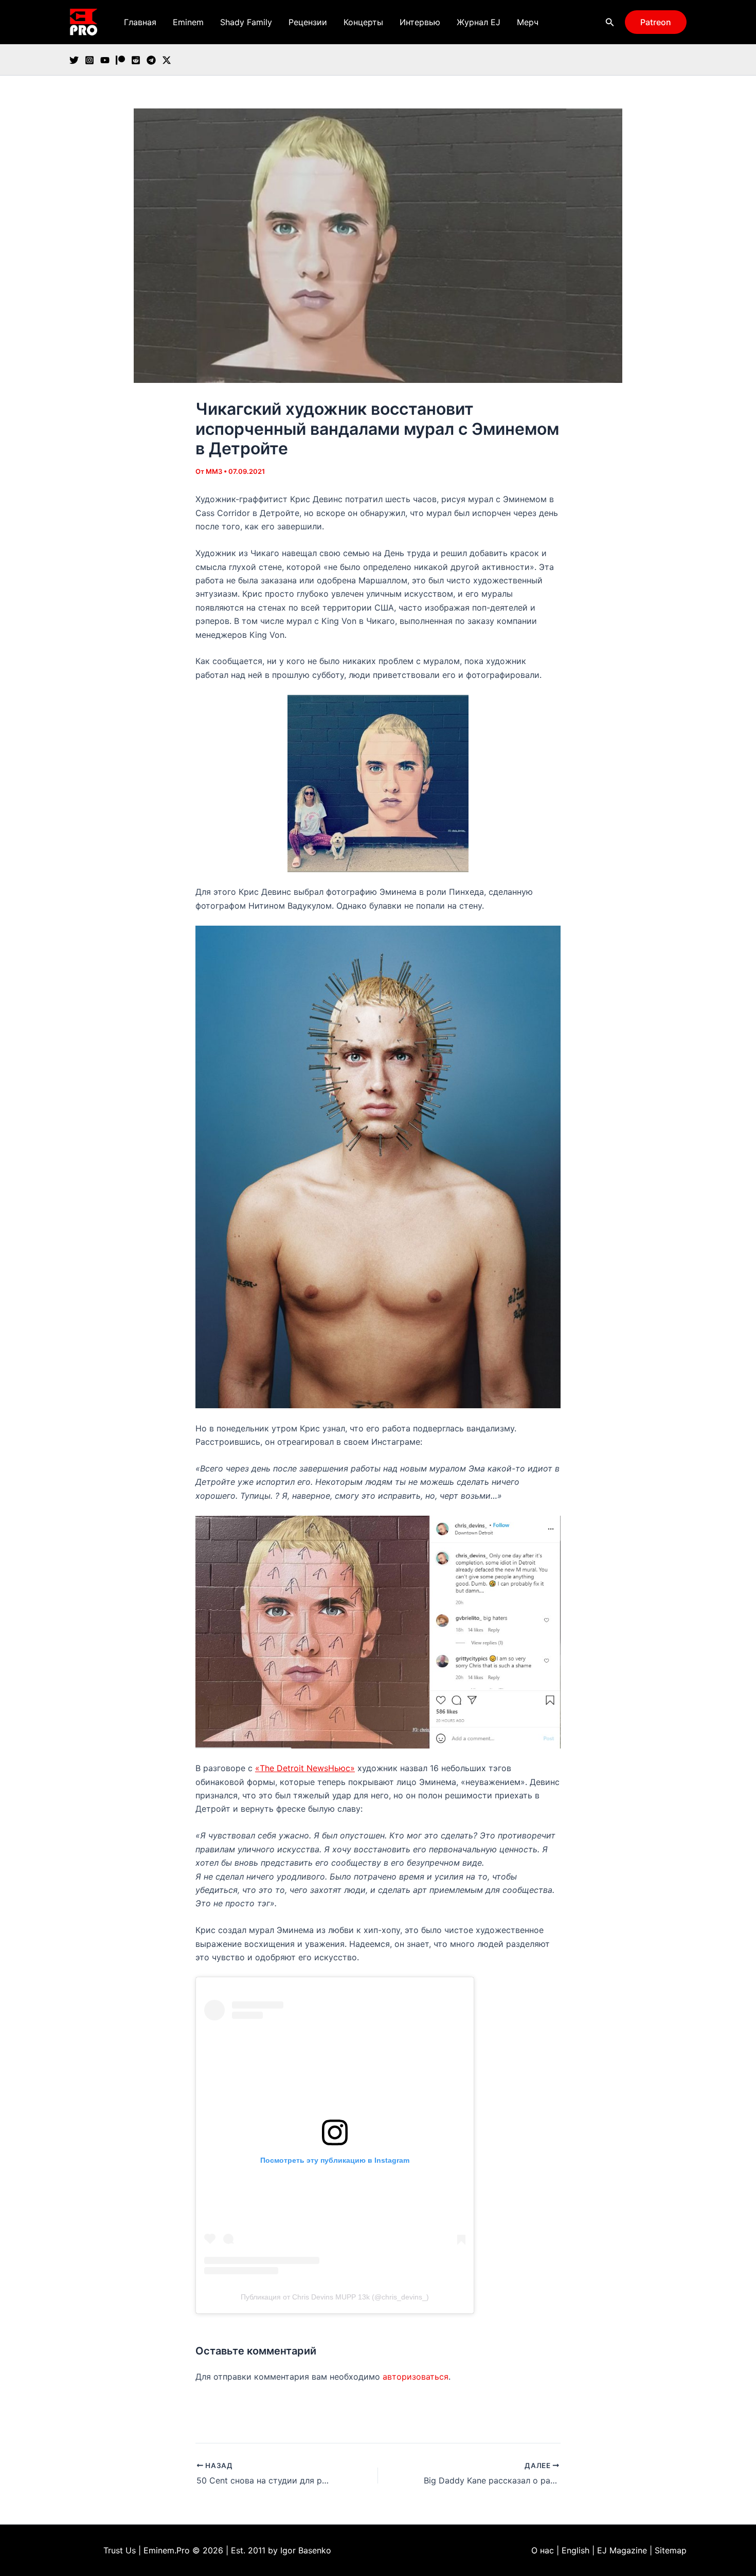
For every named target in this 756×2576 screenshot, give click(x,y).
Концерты (363, 22)
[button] (610, 22)
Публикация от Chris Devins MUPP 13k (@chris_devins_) (335, 2297)
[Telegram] (151, 60)
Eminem (188, 22)
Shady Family (246, 22)
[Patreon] (120, 60)
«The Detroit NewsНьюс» (305, 1768)
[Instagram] (89, 60)
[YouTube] (105, 60)
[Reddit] (136, 60)
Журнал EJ (479, 22)
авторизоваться (416, 2377)
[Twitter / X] (167, 60)
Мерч (528, 22)
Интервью (420, 22)
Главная (140, 22)
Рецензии (308, 22)
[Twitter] (74, 60)
